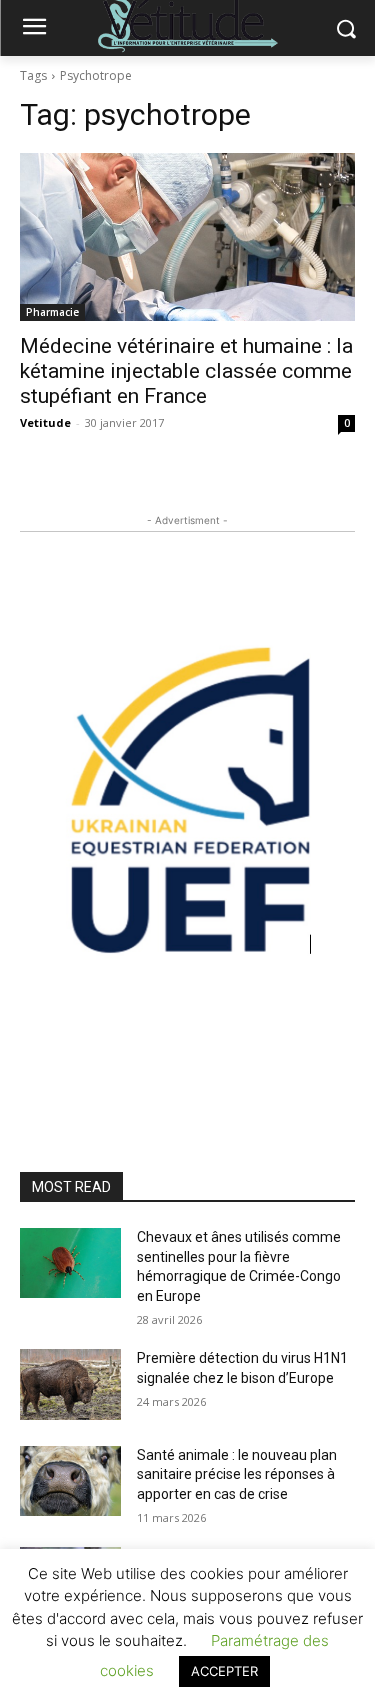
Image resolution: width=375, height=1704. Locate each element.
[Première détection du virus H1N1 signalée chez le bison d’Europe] (70, 1384)
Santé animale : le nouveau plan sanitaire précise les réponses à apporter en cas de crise (237, 1474)
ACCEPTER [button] (224, 1671)
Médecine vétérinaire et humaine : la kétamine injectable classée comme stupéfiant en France (186, 371)
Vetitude (45, 422)
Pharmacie (52, 312)
